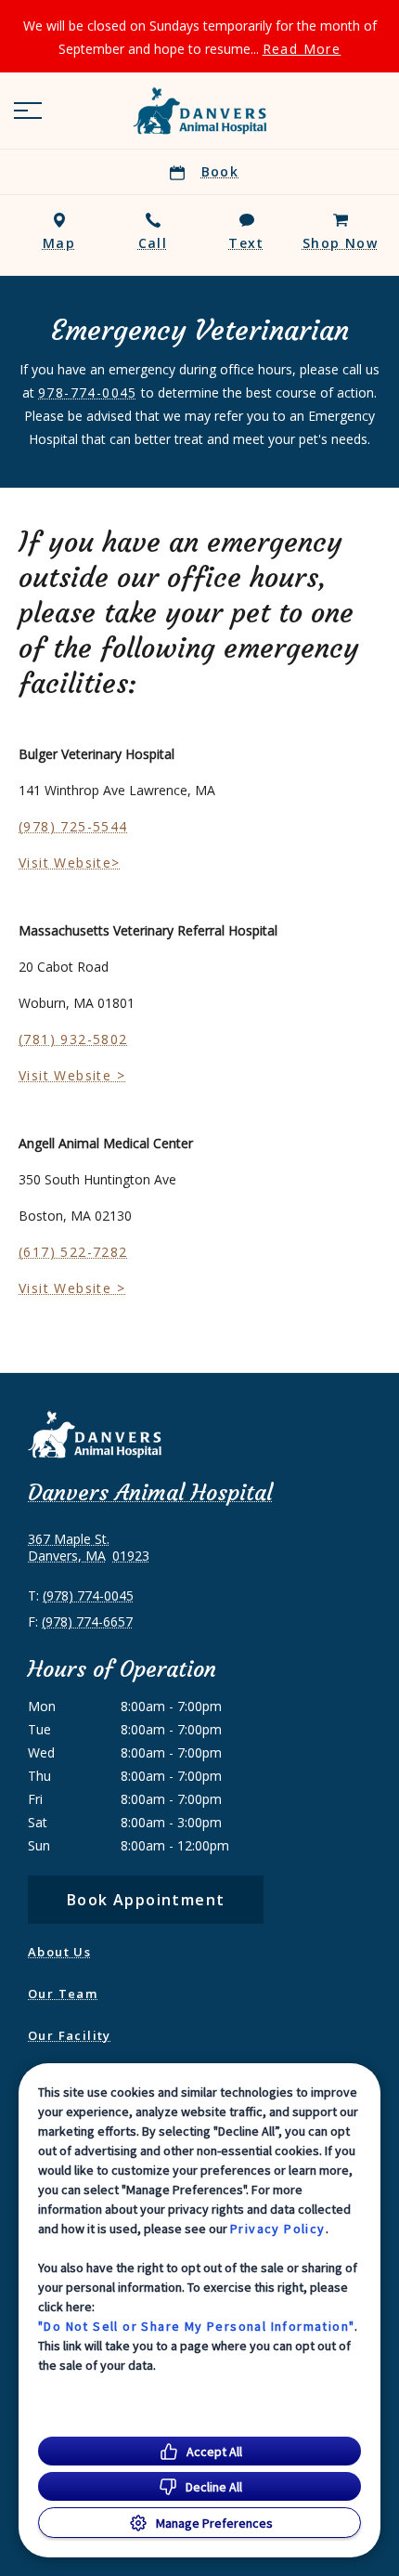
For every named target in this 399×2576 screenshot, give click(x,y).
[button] (28, 111)
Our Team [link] (63, 1994)
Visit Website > (72, 1075)
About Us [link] (59, 1952)
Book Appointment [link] (146, 1900)
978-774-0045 (88, 392)
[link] (199, 111)
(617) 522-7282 (73, 1252)
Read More (302, 49)
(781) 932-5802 (73, 1039)
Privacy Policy (278, 2229)
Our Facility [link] (70, 2035)
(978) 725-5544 (73, 826)
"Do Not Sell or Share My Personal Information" (196, 2326)
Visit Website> (70, 863)
